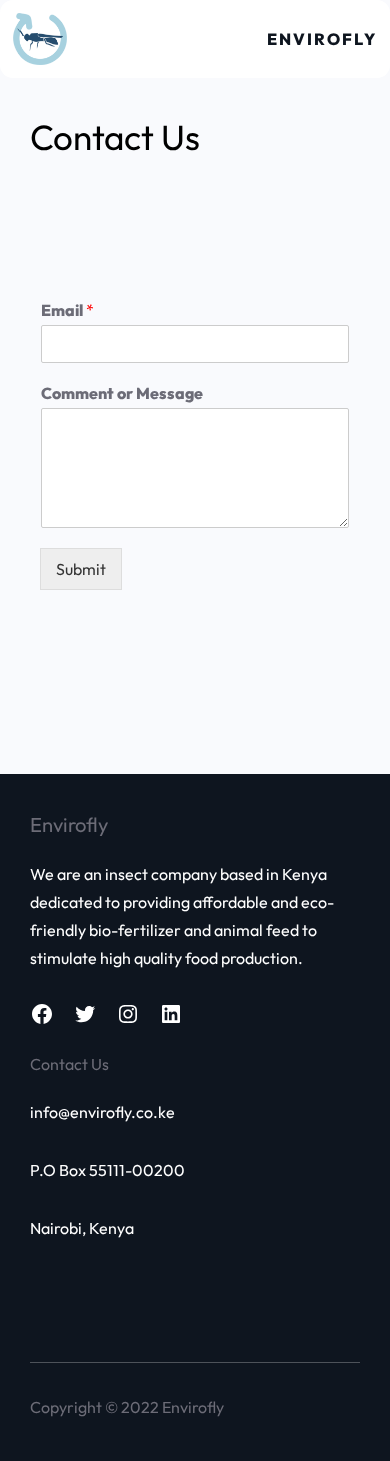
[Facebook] (42, 1014)
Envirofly (322, 39)
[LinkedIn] (171, 1014)
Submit (81, 569)
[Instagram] (128, 1014)
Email (67, 310)
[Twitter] (85, 1014)
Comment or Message (122, 393)
